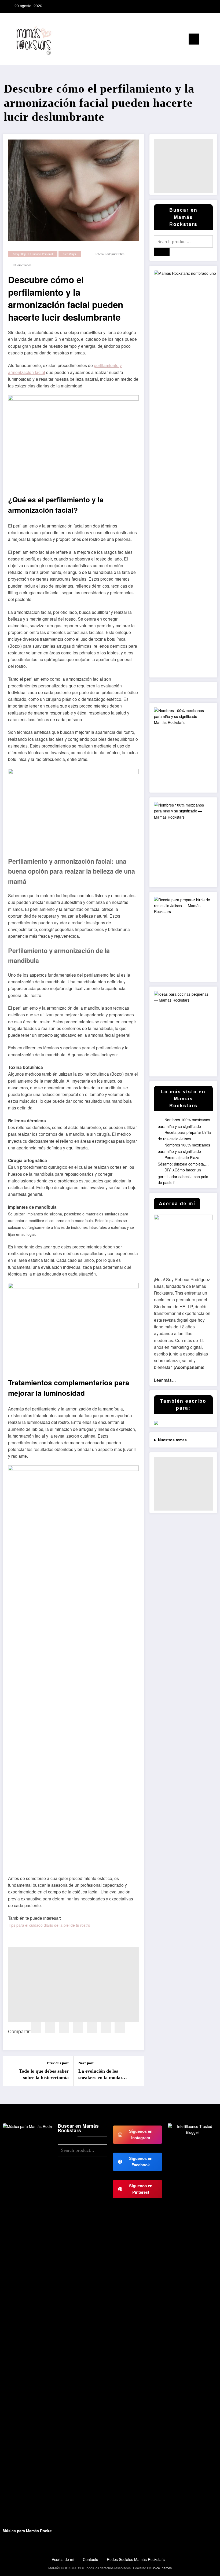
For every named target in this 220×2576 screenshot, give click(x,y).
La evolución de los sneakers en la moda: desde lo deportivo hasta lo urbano (103, 2075)
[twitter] (50, 2028)
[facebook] (36, 2028)
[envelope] (92, 2028)
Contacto (91, 2559)
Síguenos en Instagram (141, 2135)
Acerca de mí (63, 2559)
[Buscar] (206, 40)
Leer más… (165, 1380)
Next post (86, 2063)
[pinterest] (78, 2028)
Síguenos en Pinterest (141, 2189)
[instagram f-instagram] (201, 6)
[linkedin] (64, 2028)
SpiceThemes (162, 2568)
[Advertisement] (73, 1985)
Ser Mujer (70, 254)
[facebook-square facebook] (193, 6)
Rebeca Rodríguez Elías (109, 254)
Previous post (58, 2063)
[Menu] (194, 39)
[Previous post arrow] (10, 2071)
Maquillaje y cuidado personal (33, 254)
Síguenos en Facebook (141, 2162)
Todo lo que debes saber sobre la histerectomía (44, 2074)
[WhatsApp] (120, 2028)
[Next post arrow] (137, 2071)
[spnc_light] (214, 40)
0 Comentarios (22, 265)
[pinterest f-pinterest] (208, 6)
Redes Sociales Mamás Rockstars (136, 2559)
